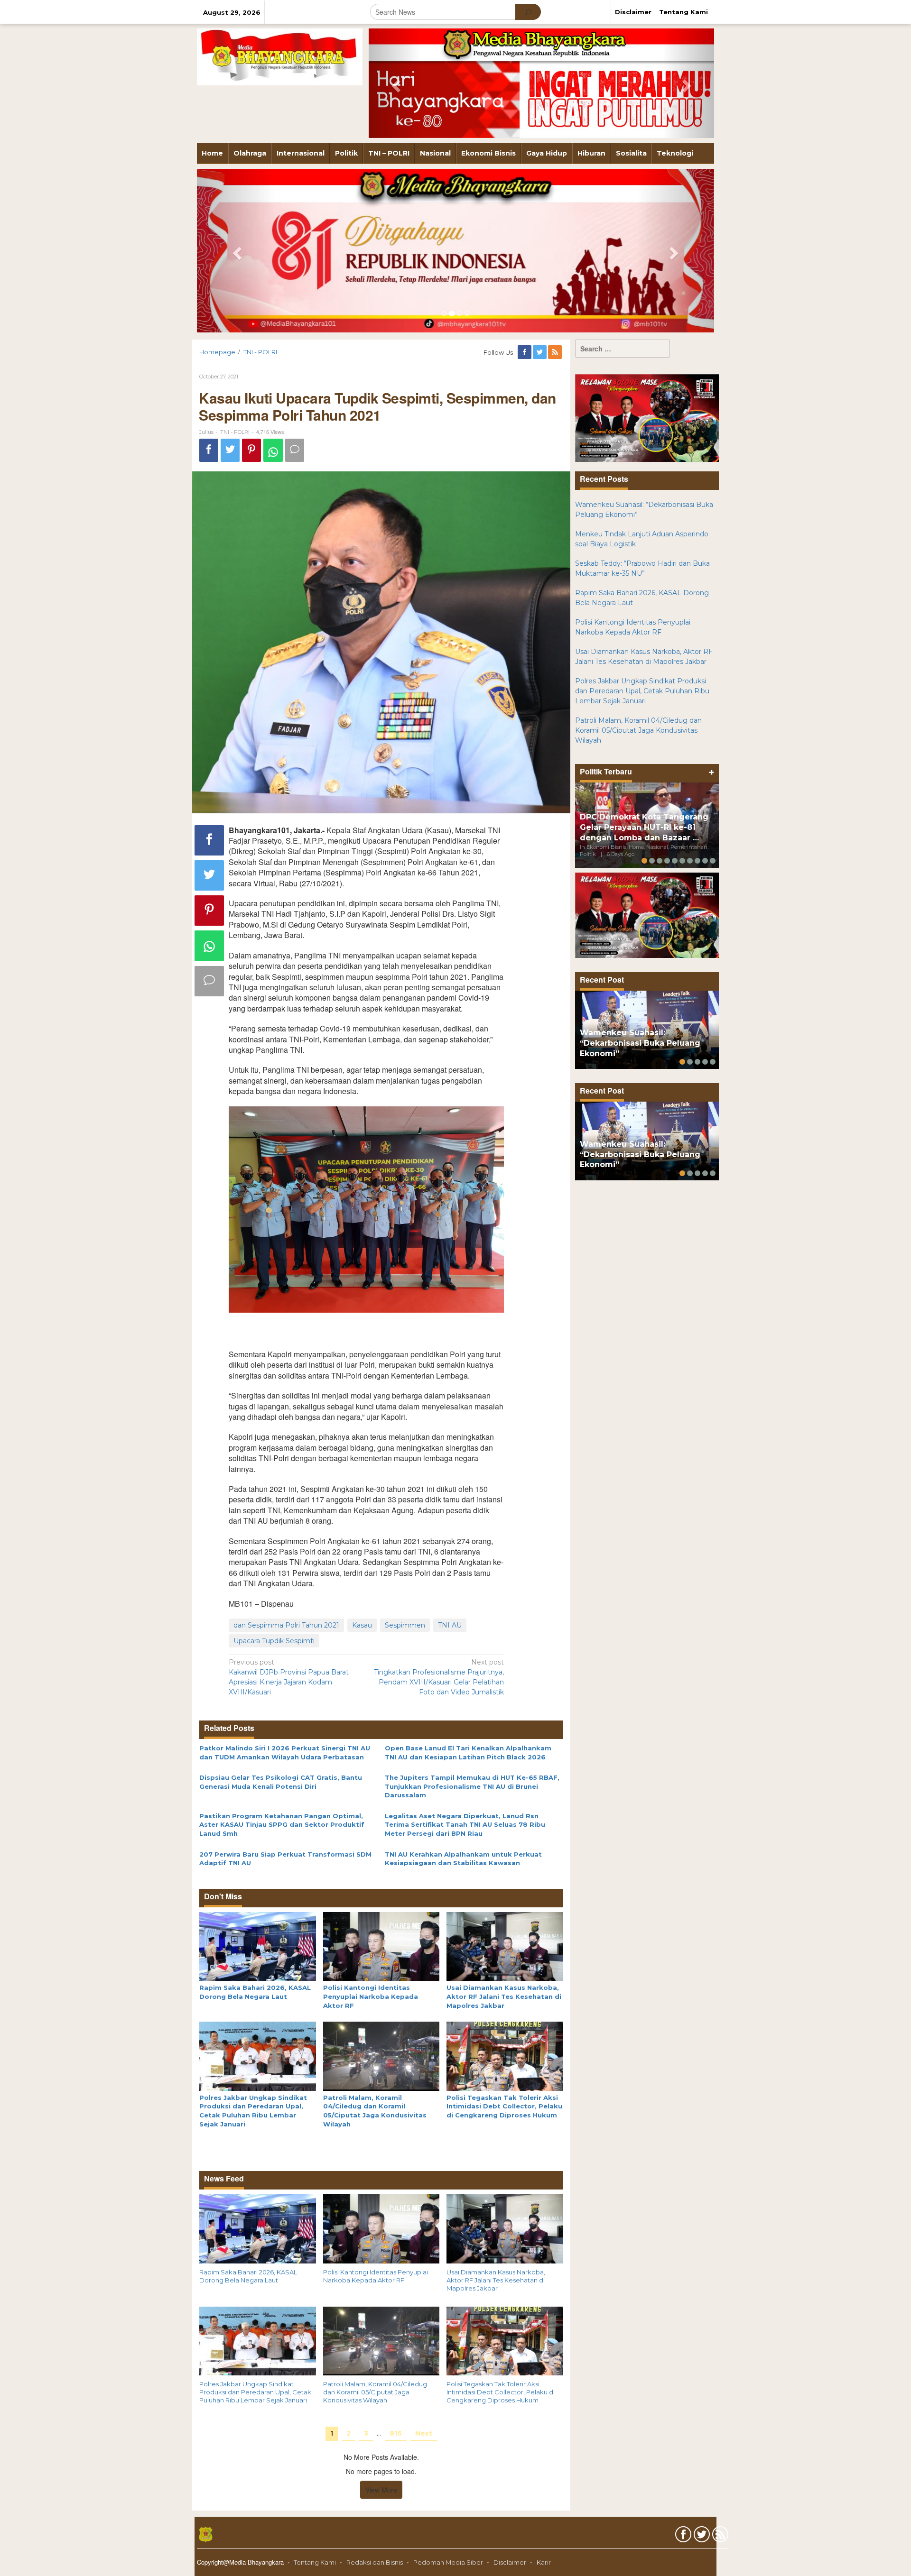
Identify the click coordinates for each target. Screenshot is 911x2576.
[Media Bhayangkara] (280, 56)
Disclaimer (510, 2562)
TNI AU (450, 1625)
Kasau (362, 1625)
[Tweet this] (230, 450)
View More (381, 2490)
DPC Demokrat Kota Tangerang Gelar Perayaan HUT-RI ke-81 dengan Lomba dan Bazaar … (644, 827)
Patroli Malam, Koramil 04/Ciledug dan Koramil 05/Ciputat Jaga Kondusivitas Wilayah (375, 2392)
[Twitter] (540, 352)
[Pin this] (251, 450)
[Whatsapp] (273, 450)
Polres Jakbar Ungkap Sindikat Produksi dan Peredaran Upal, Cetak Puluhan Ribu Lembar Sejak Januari (255, 2392)
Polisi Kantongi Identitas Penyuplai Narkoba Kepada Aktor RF (371, 1996)
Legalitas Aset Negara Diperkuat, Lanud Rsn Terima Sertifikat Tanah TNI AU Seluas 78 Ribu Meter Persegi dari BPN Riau (465, 1825)
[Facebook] (525, 352)
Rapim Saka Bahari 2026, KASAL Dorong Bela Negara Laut (248, 2276)
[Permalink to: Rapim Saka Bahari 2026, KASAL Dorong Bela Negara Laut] (258, 1946)
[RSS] (556, 352)
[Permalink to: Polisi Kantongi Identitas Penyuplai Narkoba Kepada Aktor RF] (381, 1946)
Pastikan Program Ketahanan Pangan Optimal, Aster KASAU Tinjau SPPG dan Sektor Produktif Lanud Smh (282, 1825)
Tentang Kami (315, 2562)
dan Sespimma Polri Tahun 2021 (286, 1625)
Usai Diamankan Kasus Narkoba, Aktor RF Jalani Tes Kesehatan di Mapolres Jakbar (504, 1996)
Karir (544, 2562)
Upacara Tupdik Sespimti (274, 1641)
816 (396, 2433)
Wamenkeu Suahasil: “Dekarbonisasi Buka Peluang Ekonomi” (640, 1043)
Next (424, 2433)
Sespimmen (405, 1625)
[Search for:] (623, 349)
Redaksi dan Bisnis (375, 2562)
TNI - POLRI (235, 432)
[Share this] (209, 450)
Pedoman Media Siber (448, 2562)
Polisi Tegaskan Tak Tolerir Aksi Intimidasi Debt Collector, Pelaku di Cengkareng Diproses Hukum (504, 2106)
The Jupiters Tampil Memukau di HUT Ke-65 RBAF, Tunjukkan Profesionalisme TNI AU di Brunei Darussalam (472, 1786)
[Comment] (295, 450)
